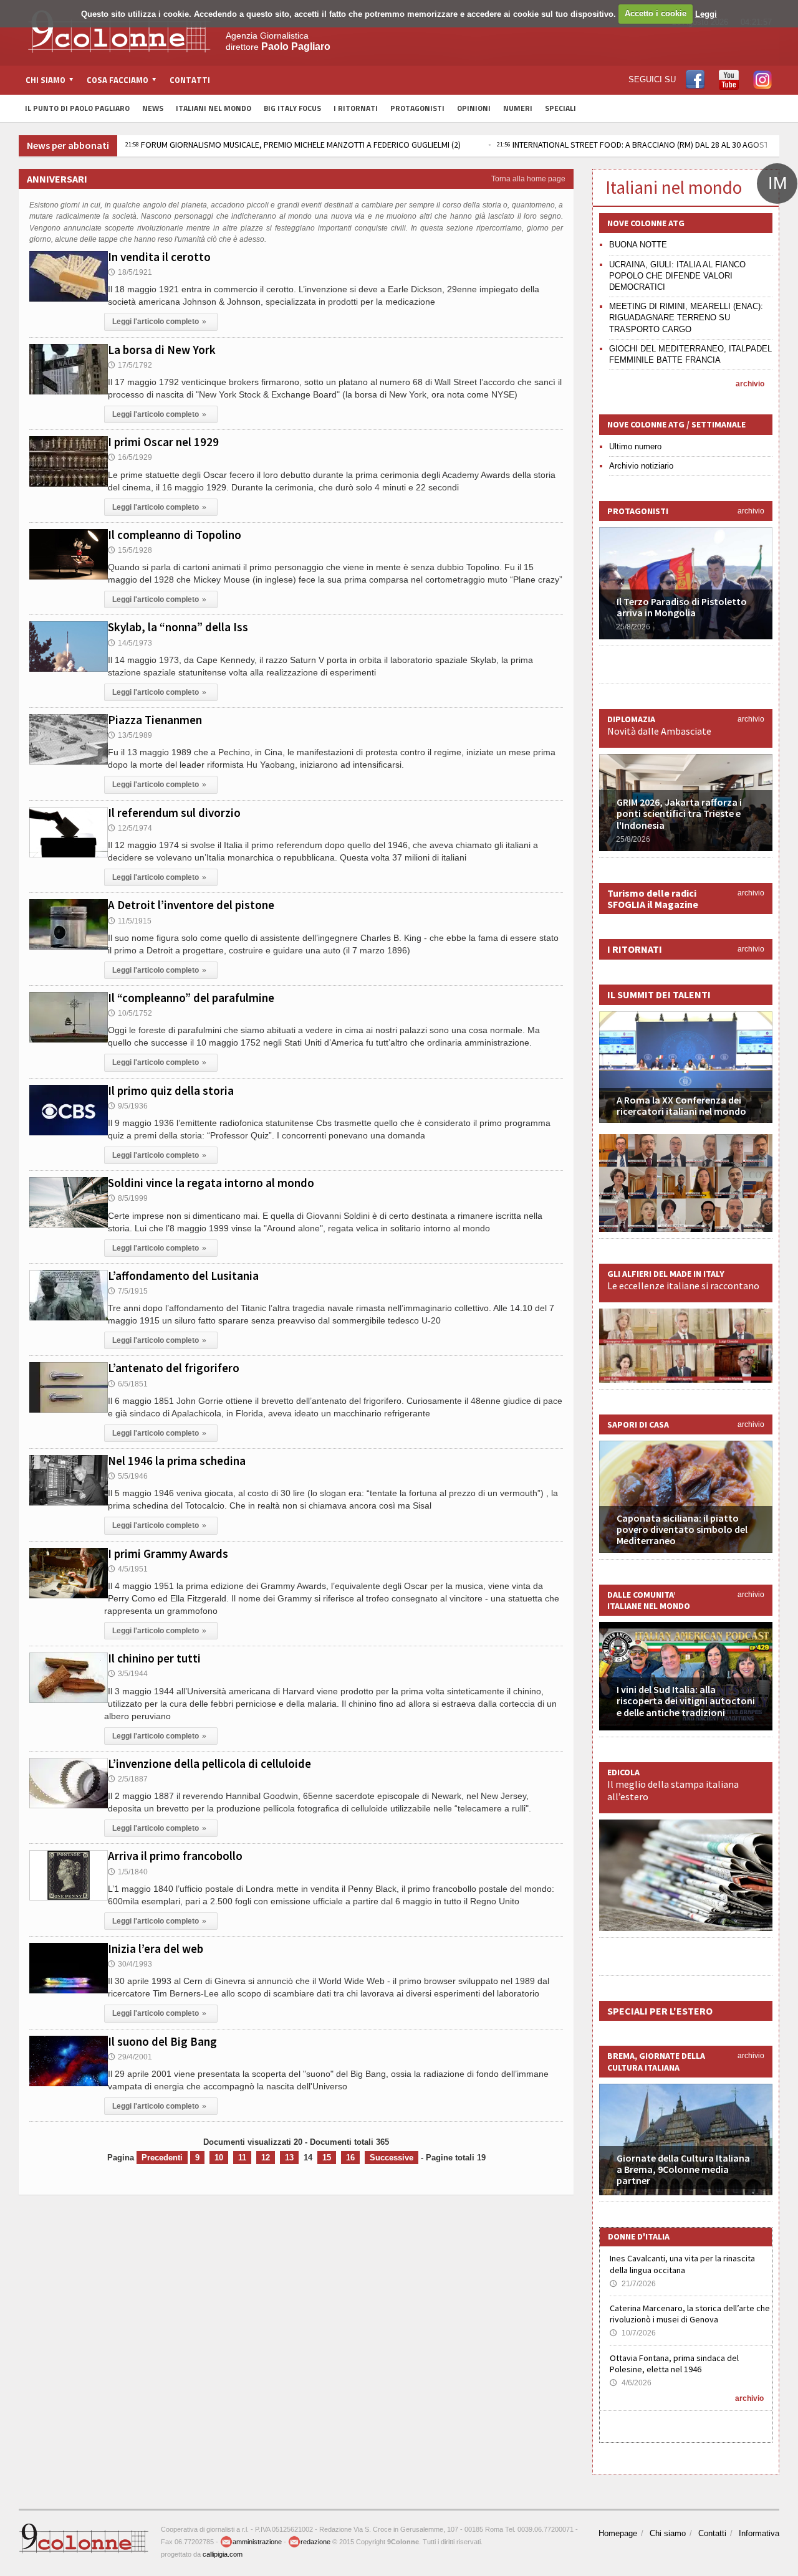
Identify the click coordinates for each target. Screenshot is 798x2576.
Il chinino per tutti (154, 1658)
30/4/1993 (130, 1964)
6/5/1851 (128, 1384)
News (153, 108)
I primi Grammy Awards (168, 1553)
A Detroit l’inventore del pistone (191, 905)
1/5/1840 (128, 1872)
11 (242, 2158)
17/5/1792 (130, 365)
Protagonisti (417, 108)
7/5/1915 (128, 1291)
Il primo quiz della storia (171, 1090)
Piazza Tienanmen (155, 720)
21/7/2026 (633, 2284)
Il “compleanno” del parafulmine (191, 998)
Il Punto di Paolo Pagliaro (77, 108)
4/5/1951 (128, 1569)
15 (327, 2158)
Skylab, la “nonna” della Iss (178, 627)
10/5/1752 (130, 1013)
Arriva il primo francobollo (175, 1856)
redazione (315, 2542)
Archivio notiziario (641, 466)
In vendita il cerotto (159, 257)
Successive (392, 2158)
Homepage (618, 2533)
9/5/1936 (128, 1106)
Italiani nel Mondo (214, 108)
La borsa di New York (162, 350)
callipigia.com (223, 2554)
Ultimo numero (635, 446)
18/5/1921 (130, 272)
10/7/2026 (633, 2333)
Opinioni (474, 108)
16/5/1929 (130, 457)
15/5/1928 (130, 550)
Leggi (706, 13)
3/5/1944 (128, 1674)
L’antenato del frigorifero (174, 1368)
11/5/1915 (130, 921)
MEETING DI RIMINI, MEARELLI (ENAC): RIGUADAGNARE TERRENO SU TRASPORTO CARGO (686, 317)
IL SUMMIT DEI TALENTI (659, 995)
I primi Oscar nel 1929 (163, 442)
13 (289, 2158)
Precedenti (162, 2158)
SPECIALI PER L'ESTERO (660, 2011)
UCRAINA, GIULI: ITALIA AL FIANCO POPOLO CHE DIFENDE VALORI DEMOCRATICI (677, 276)
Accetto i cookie (656, 13)
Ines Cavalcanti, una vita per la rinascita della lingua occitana (682, 2264)
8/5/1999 (128, 1198)
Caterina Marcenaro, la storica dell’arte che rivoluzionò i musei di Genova (690, 2314)
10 (219, 2158)
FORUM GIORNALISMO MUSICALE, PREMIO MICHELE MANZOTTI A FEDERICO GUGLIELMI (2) (293, 145)
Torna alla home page (528, 179)
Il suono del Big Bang (162, 2041)
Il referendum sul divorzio (174, 813)
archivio (750, 384)
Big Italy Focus (292, 108)
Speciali (560, 108)
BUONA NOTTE (638, 245)
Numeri (518, 108)
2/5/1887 (128, 1779)
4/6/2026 (631, 2383)
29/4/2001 (130, 2057)
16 (350, 2158)
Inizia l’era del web (156, 1949)
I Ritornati (356, 108)
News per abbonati (68, 145)
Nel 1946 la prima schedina (177, 1461)
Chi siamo (668, 2533)
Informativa (759, 2533)
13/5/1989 (130, 735)
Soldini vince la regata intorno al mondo (211, 1183)
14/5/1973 (130, 643)
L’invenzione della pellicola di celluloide (209, 1763)
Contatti (190, 80)
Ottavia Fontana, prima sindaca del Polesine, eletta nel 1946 (674, 2364)
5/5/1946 (128, 1476)
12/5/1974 (130, 828)
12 (266, 2158)
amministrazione (257, 2542)
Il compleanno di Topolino (175, 535)
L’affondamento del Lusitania (183, 1276)
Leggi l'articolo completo (159, 322)
